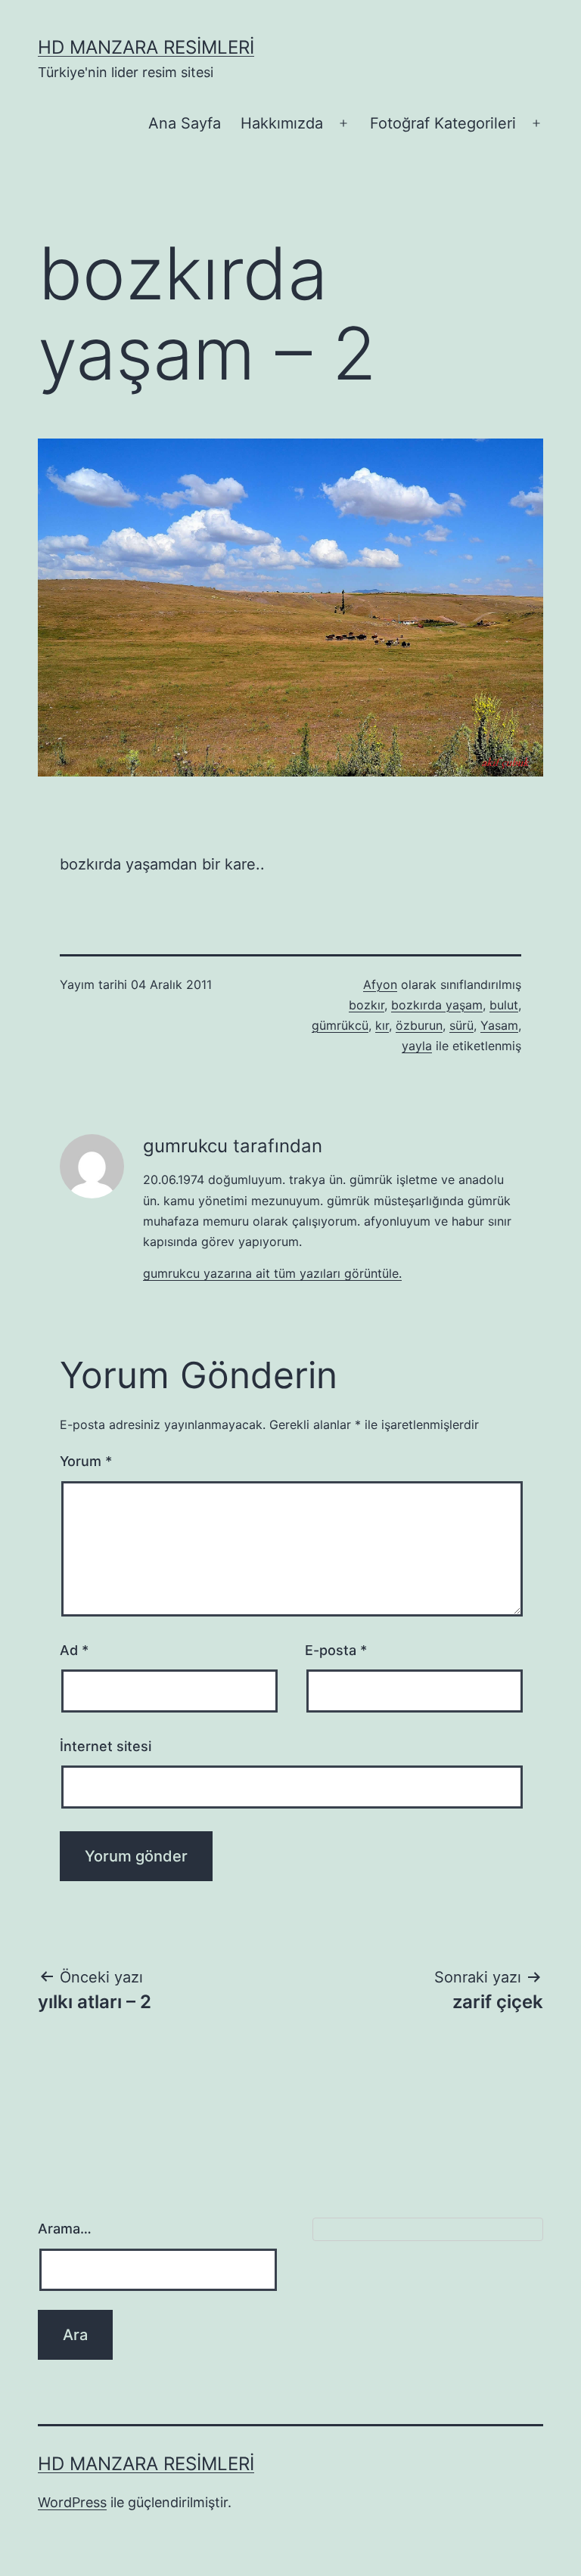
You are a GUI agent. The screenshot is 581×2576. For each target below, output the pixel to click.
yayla (417, 1046)
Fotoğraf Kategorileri (443, 123)
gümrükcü (340, 1025)
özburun (419, 1025)
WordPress (72, 2502)
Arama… (65, 2229)
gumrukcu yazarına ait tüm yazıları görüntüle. (272, 1273)
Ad (74, 1650)
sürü (461, 1025)
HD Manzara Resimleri (146, 47)
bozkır (367, 1005)
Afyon (380, 984)
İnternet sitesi (106, 1746)
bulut (504, 1005)
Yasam (499, 1025)
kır (382, 1025)
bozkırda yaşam (437, 1005)
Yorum (86, 1461)
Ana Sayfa (185, 123)
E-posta (336, 1650)
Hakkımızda (282, 123)
